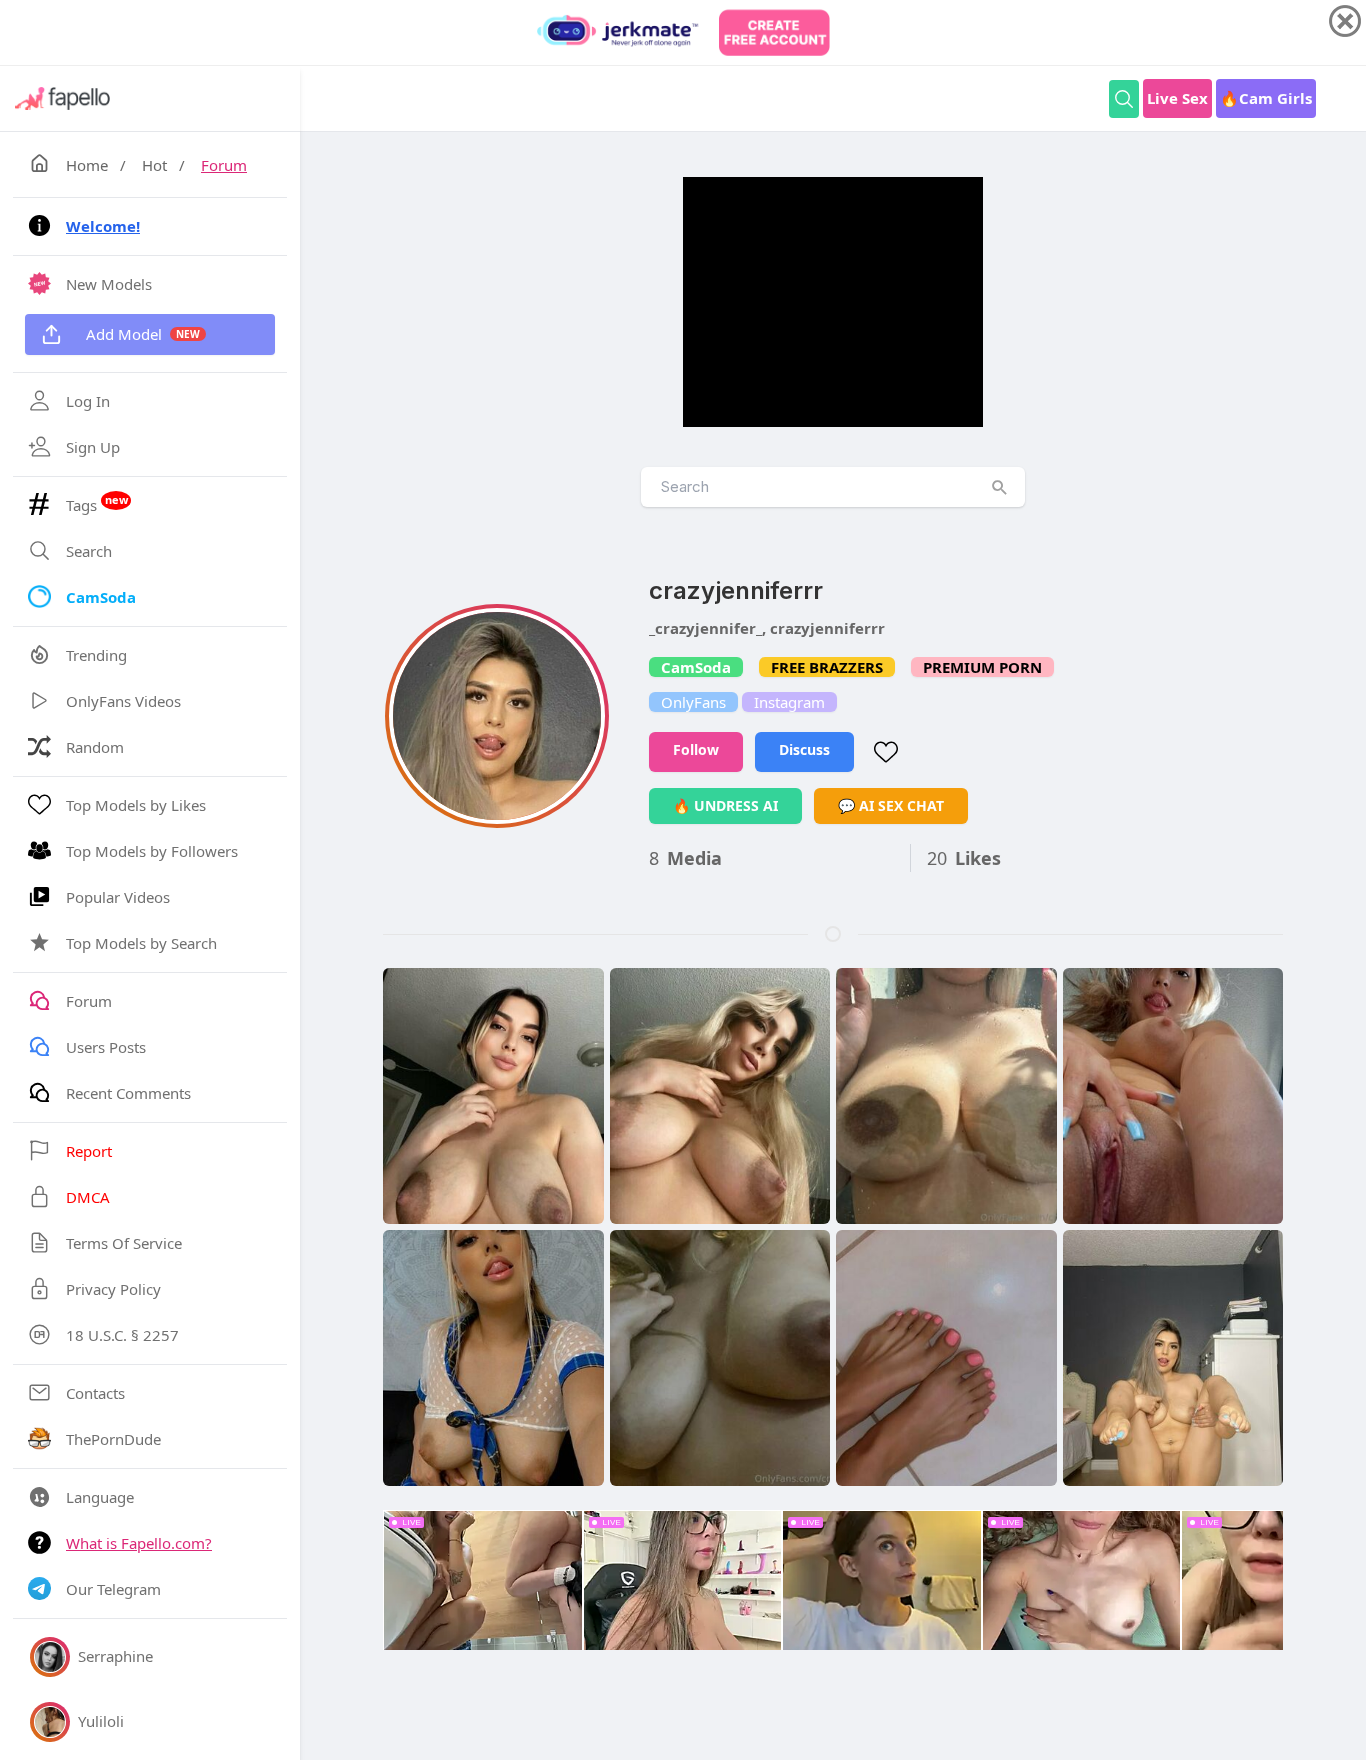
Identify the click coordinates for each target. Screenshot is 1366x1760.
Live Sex (1177, 98)
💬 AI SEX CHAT (891, 805)
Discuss (804, 749)
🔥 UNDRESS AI (725, 805)
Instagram (789, 702)
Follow (696, 749)
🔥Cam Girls (1266, 98)
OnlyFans (693, 702)
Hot (154, 165)
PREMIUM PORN (982, 667)
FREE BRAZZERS (827, 667)
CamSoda (696, 667)
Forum (224, 165)
